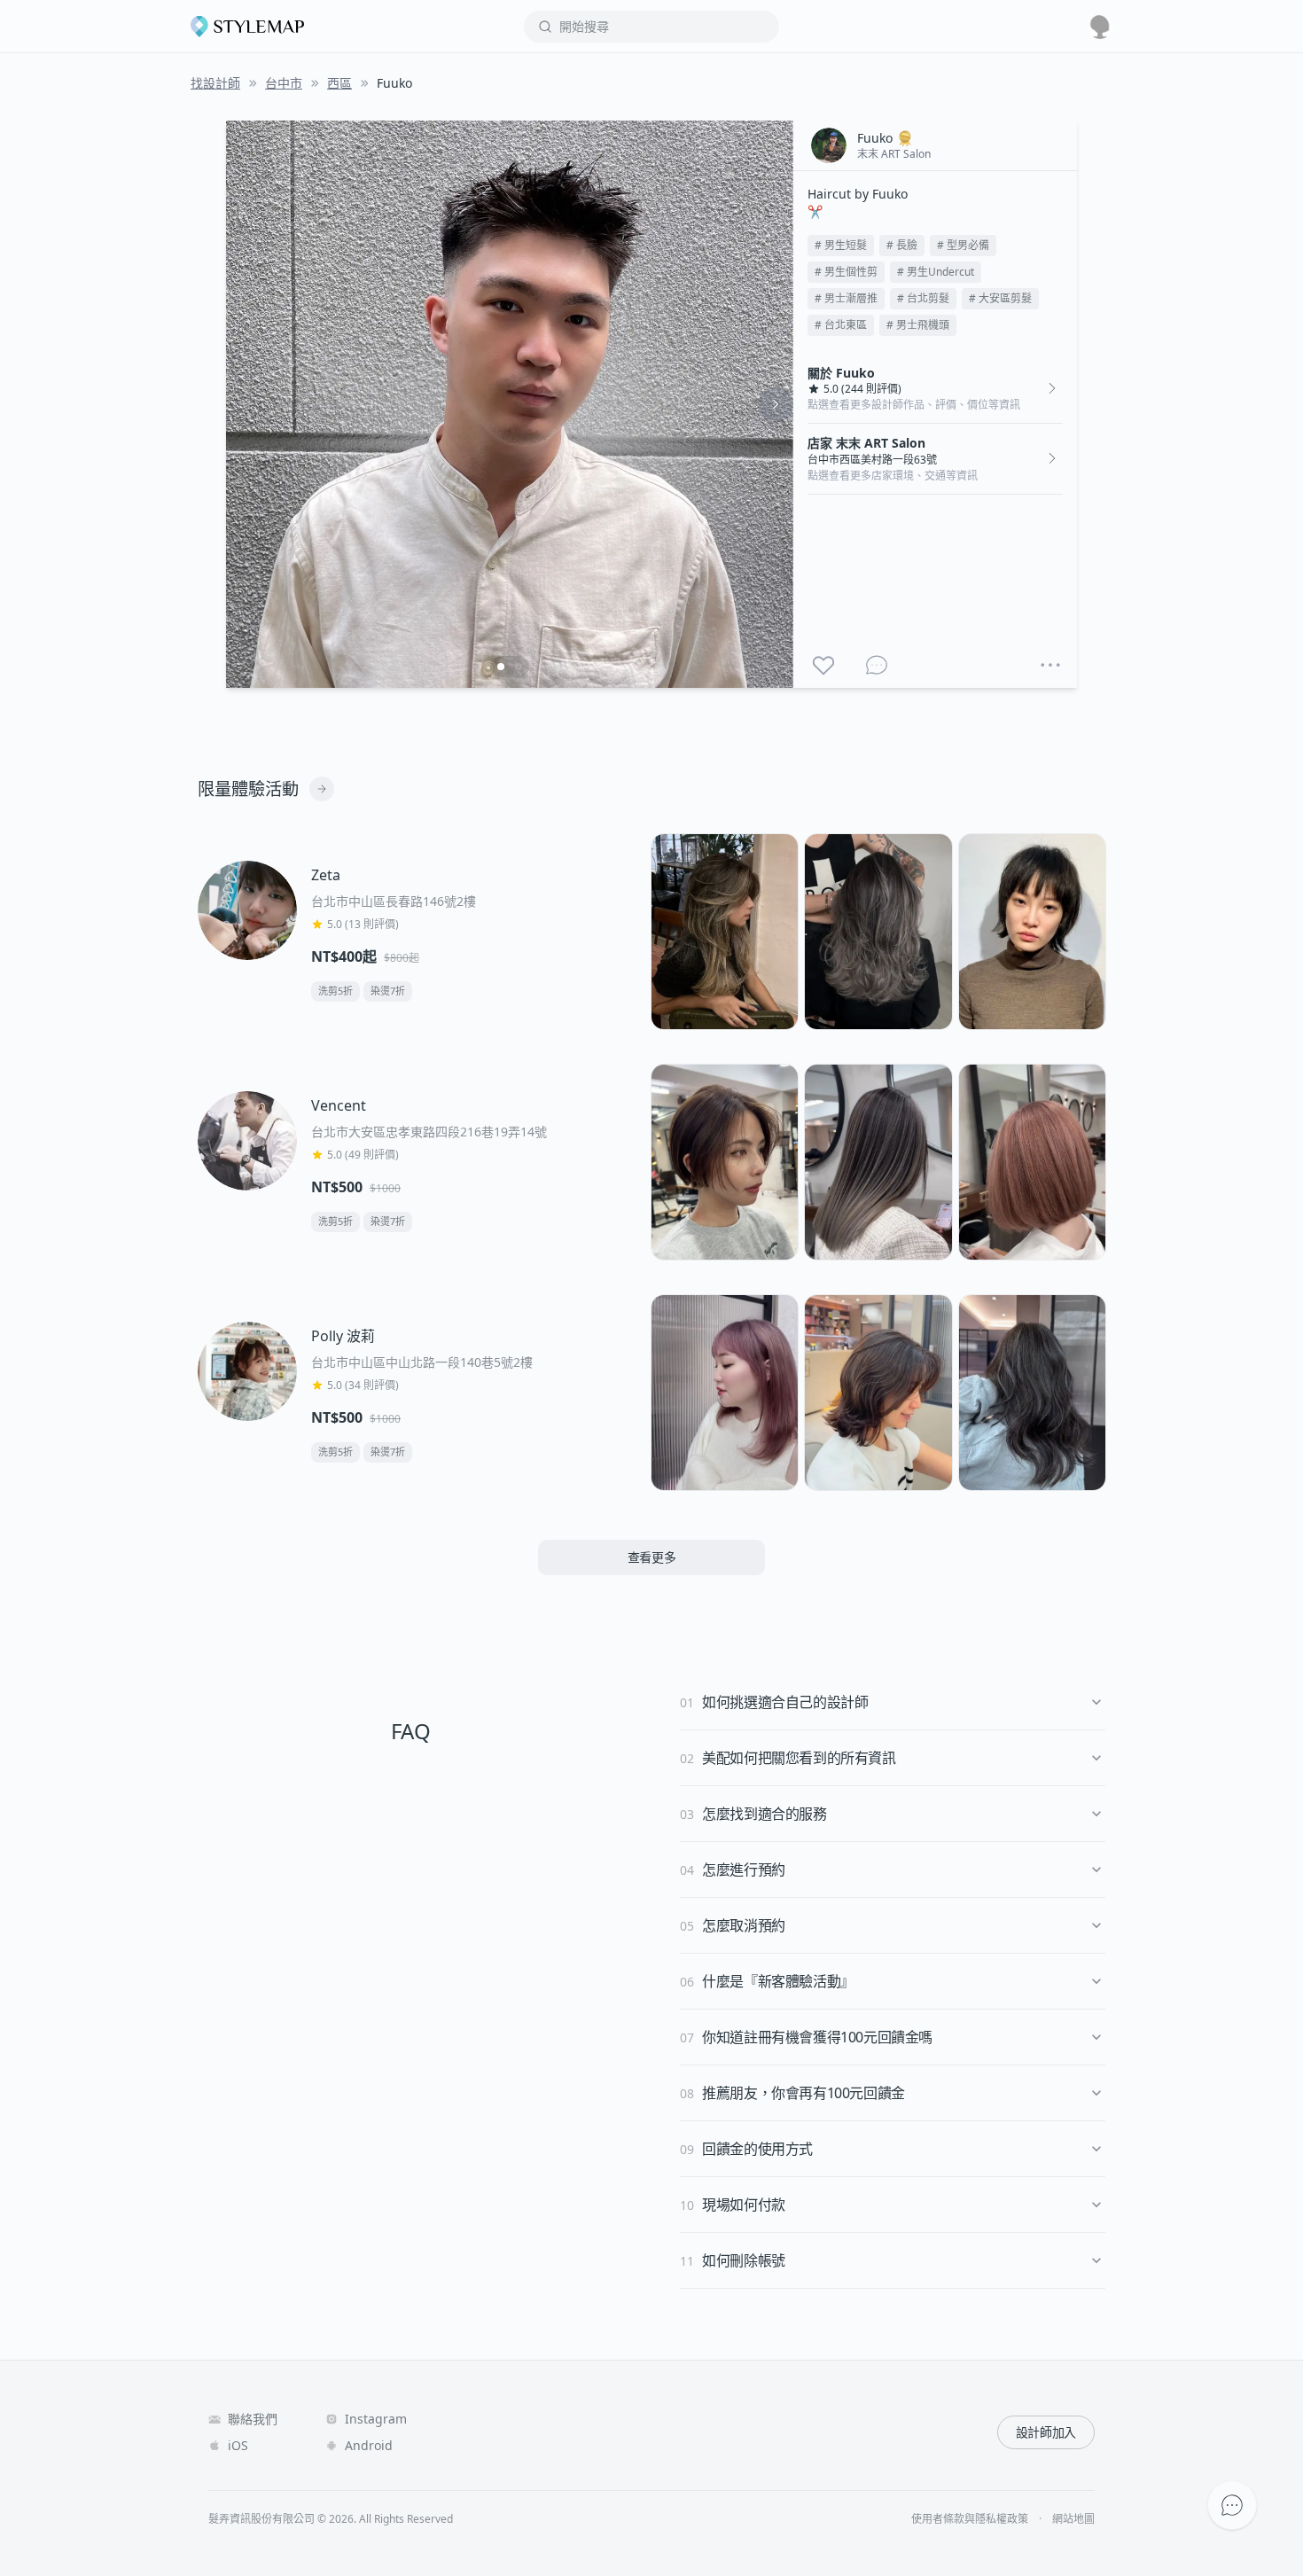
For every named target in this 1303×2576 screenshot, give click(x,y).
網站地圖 (1073, 2519)
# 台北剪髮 (923, 298)
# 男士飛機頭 (918, 325)
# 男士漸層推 (846, 298)
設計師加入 (1046, 2432)
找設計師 (215, 83)
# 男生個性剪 (846, 272)
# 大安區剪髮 (1000, 298)
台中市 (284, 83)
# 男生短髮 (841, 245)
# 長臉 (902, 245)
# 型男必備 (963, 245)
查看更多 (652, 1557)
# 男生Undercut (936, 272)
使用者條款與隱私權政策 (970, 2519)
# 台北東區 (841, 325)
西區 (339, 83)
